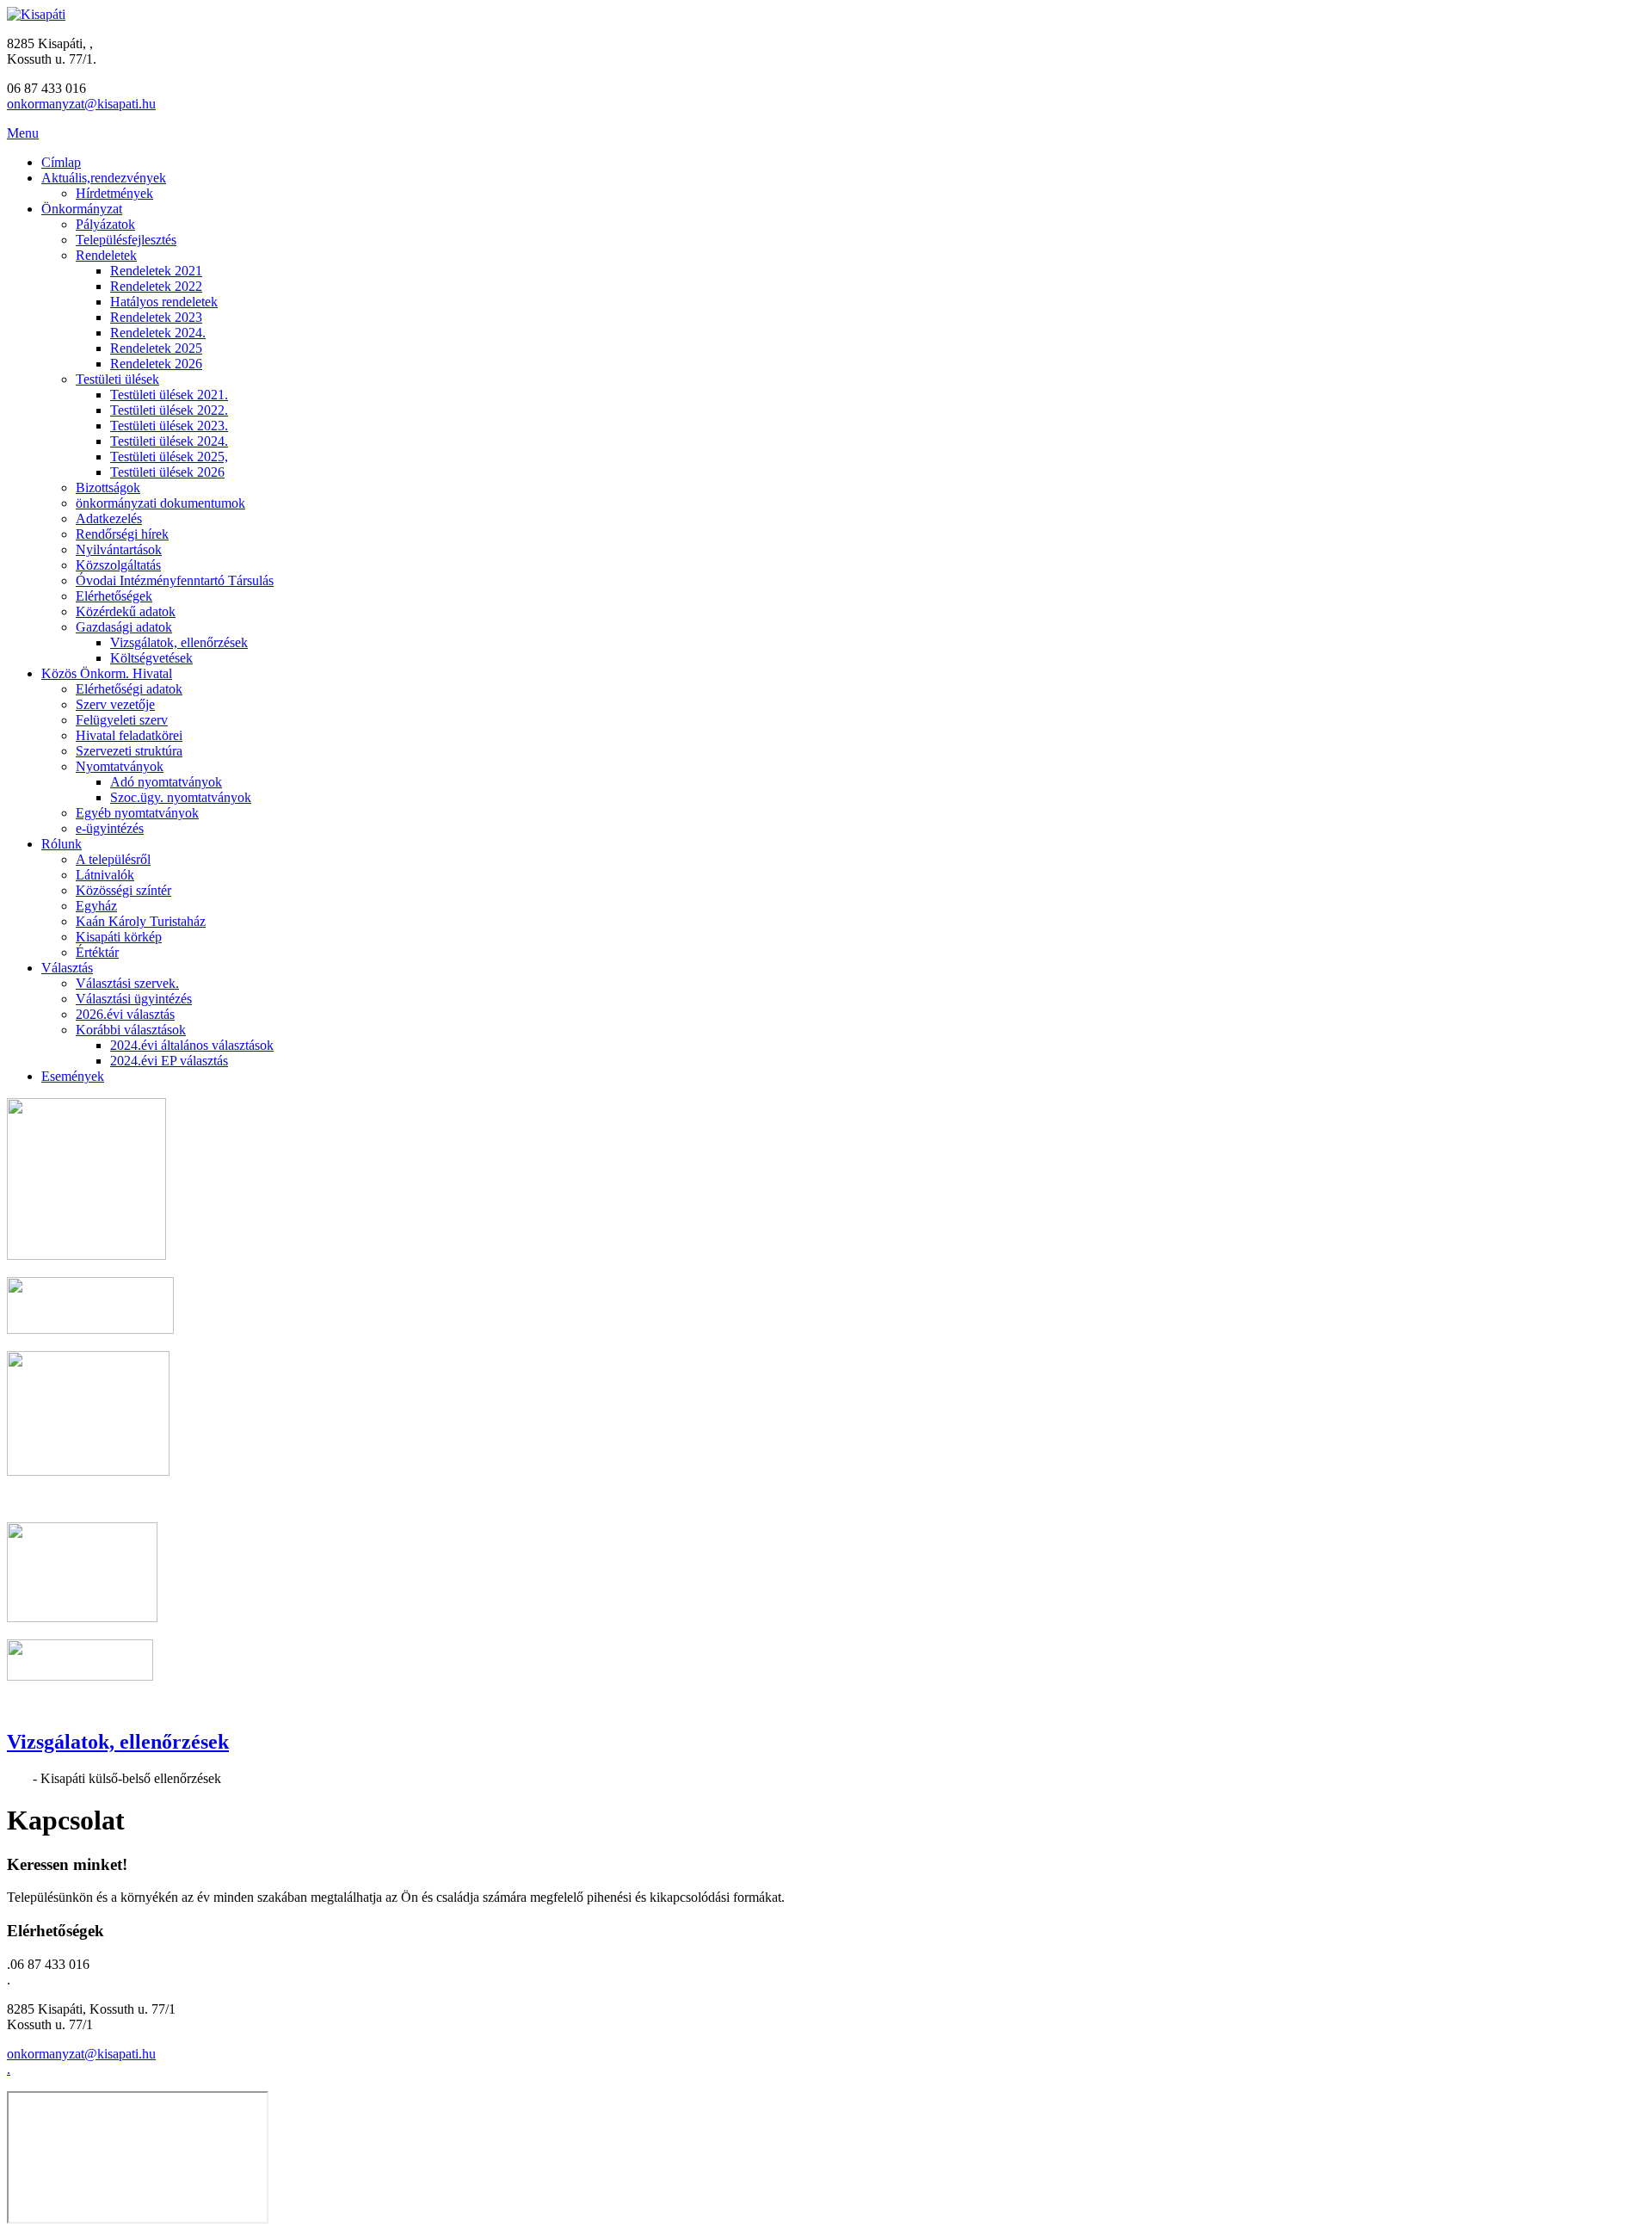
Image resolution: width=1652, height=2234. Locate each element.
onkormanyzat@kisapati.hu (81, 104)
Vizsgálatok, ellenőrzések (118, 1742)
